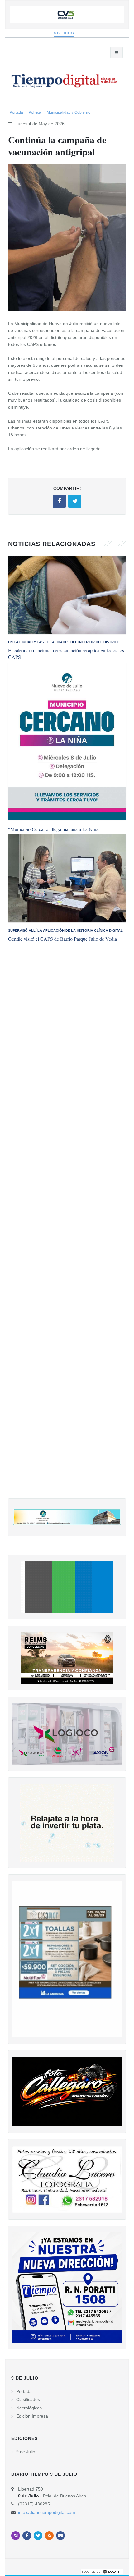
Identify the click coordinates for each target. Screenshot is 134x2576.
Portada (16, 112)
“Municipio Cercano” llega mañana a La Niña (53, 829)
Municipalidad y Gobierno (69, 112)
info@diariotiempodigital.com (47, 2512)
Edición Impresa (32, 2416)
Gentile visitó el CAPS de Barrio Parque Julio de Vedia (62, 939)
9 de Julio (64, 33)
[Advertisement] (67, 1231)
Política (35, 112)
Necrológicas (29, 2408)
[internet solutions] (102, 2571)
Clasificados (28, 2399)
